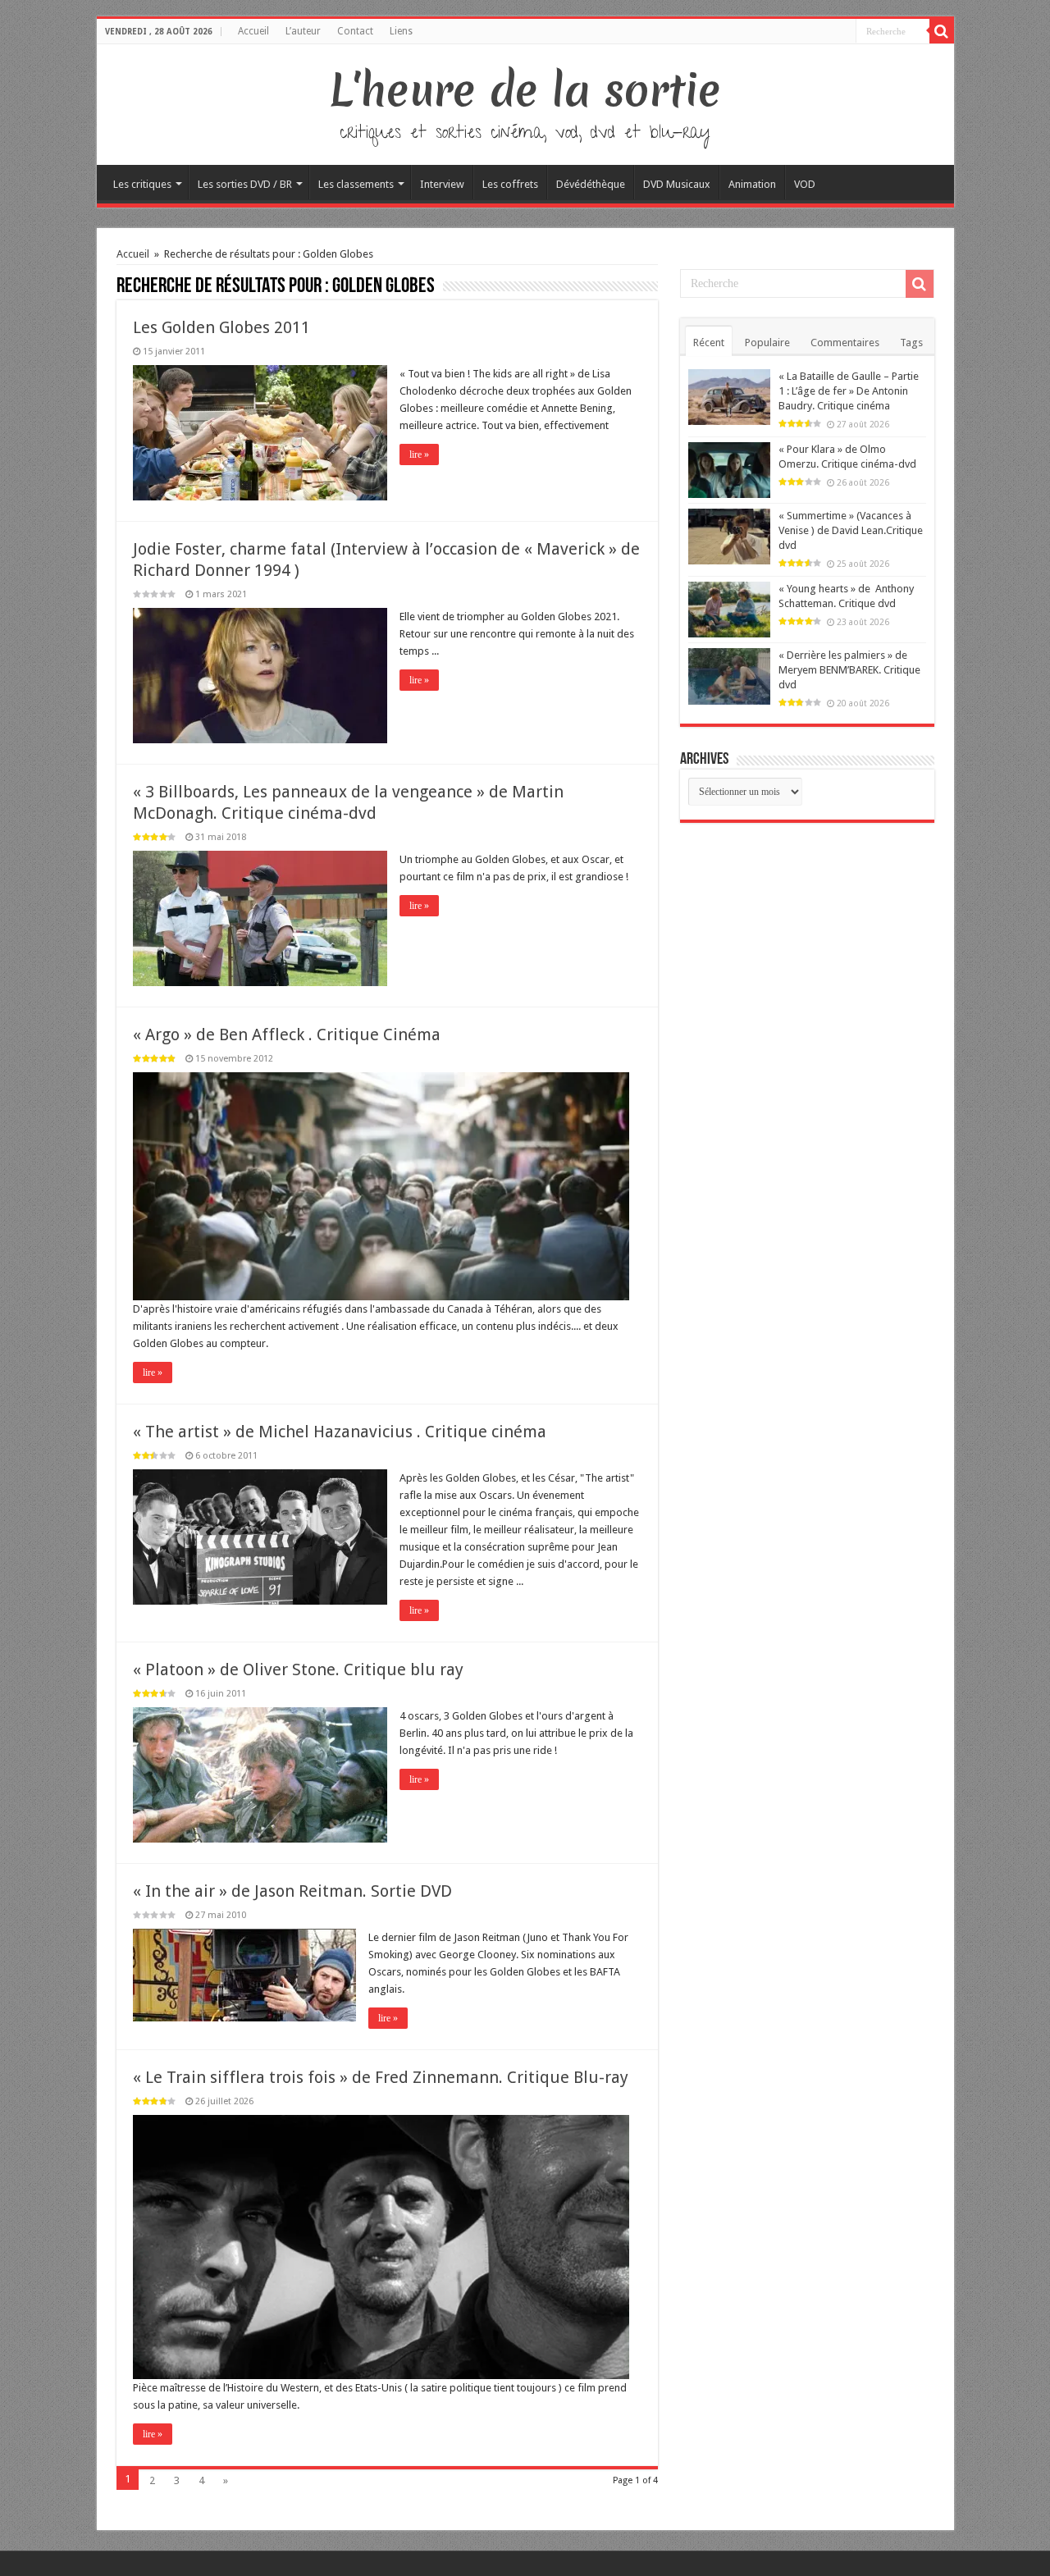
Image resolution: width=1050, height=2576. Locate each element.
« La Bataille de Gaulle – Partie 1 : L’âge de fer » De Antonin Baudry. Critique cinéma (849, 391)
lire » (419, 454)
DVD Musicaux (677, 184)
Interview (442, 184)
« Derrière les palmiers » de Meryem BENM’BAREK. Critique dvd (849, 670)
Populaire (767, 343)
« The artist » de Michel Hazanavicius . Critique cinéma (340, 1432)
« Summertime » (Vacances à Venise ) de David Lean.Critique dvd (851, 530)
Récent (709, 343)
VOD (805, 184)
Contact (355, 31)
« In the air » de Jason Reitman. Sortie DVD (292, 1891)
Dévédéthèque (591, 184)
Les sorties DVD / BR (245, 184)
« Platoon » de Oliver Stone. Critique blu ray (298, 1669)
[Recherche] (942, 31)
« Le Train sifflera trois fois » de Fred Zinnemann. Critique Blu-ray (381, 2077)
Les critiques (142, 184)
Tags (911, 343)
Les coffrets (510, 184)
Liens (401, 31)
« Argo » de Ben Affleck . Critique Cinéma (287, 1035)
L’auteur (303, 31)
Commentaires (845, 343)
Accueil (253, 31)
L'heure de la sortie (525, 90)
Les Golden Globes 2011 (221, 327)
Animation (752, 184)
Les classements (356, 184)
